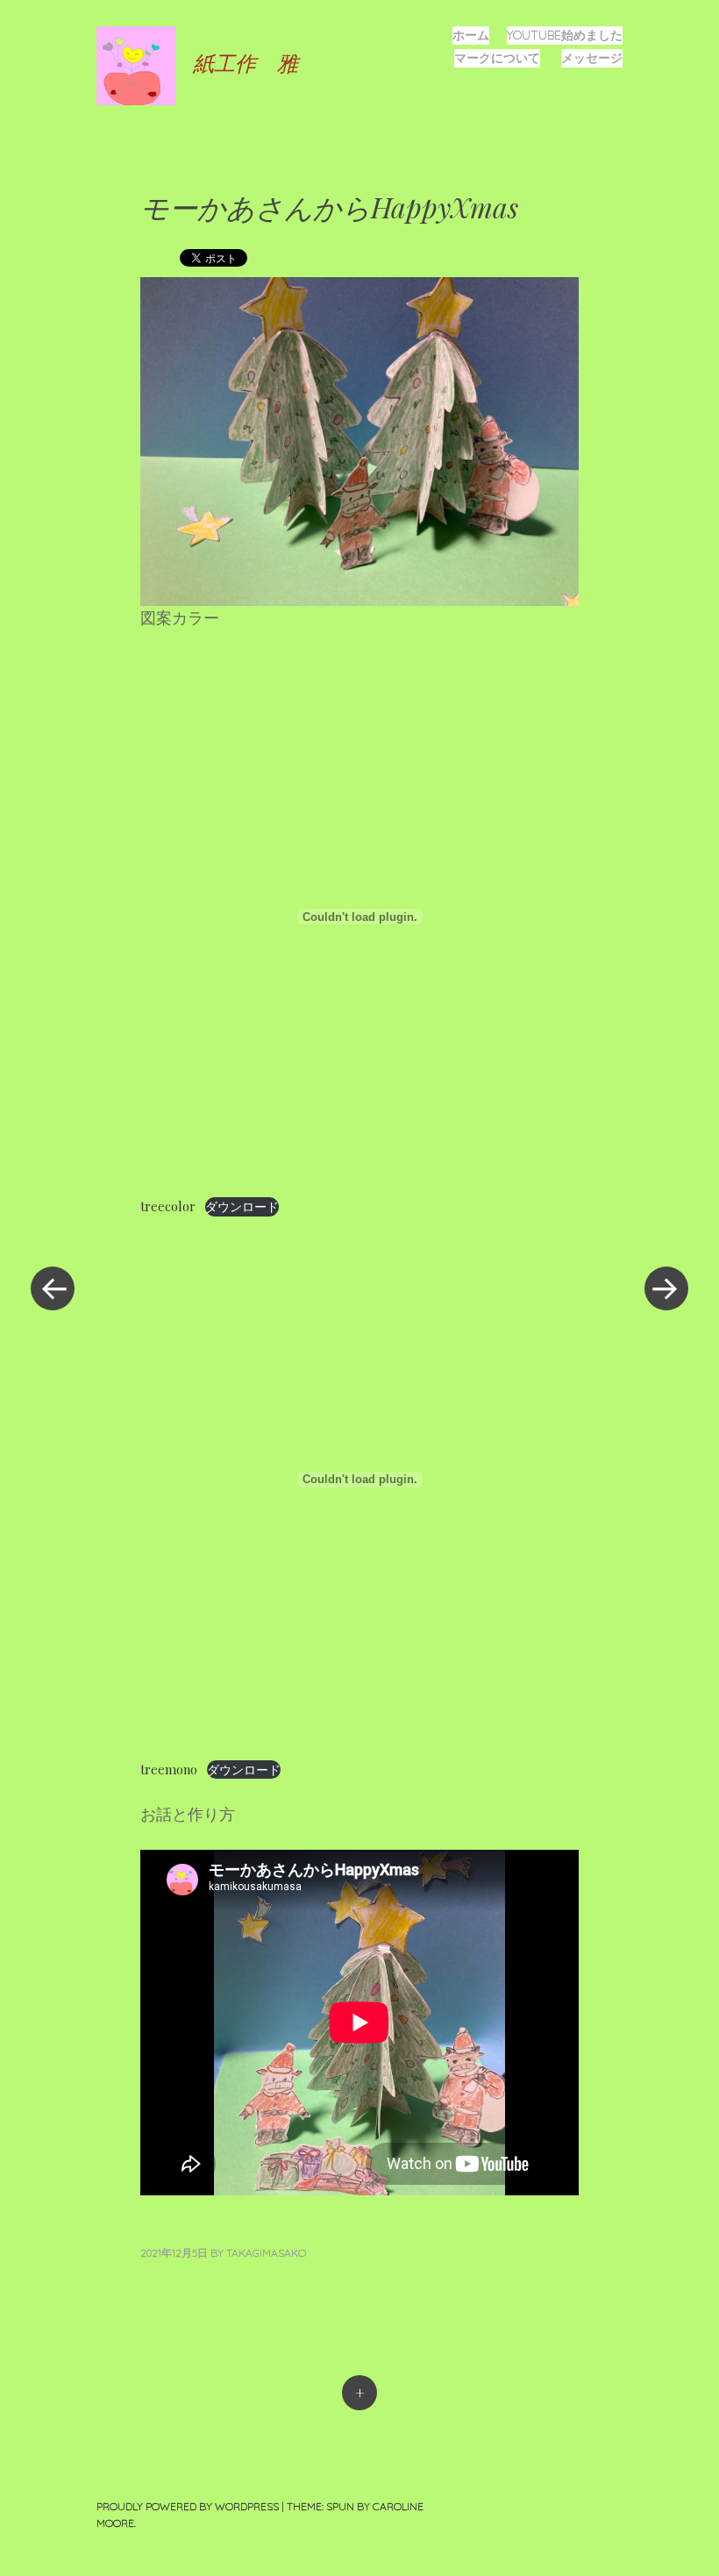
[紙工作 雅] (145, 64)
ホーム (471, 35)
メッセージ (592, 58)
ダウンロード (242, 1206)
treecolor (168, 1206)
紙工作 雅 (246, 62)
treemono (169, 1769)
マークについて (497, 58)
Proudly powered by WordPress (188, 2506)
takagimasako (266, 2253)
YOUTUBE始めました (565, 35)
